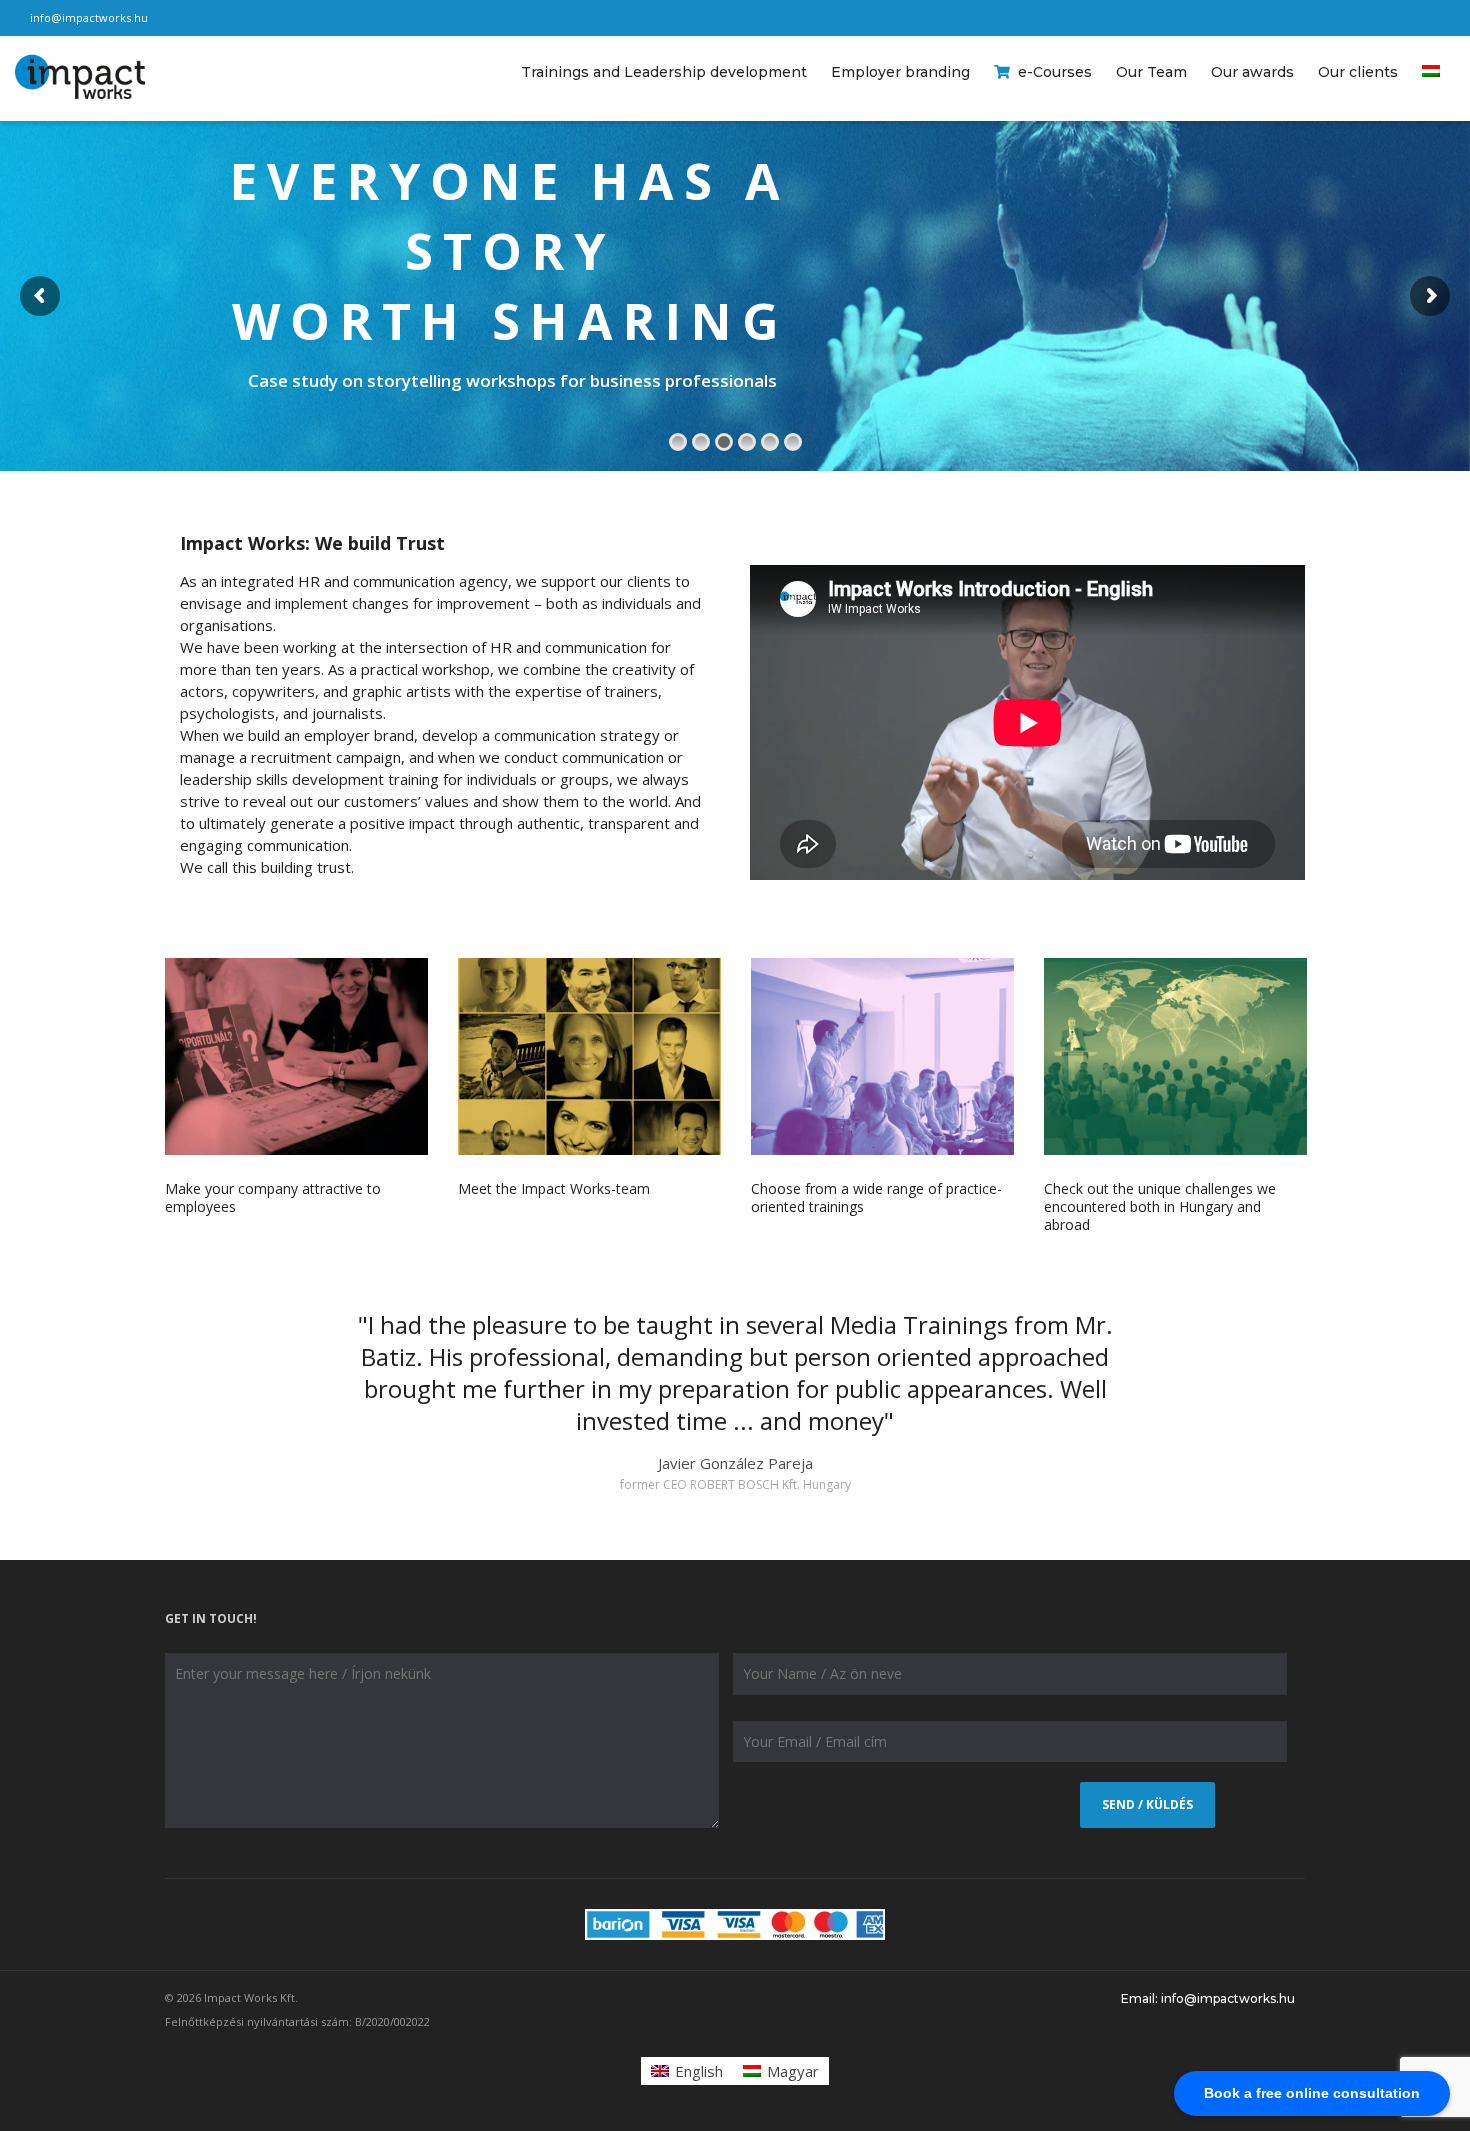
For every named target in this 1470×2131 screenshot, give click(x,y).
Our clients (1358, 72)
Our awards (1252, 72)
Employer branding (900, 72)
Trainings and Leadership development (664, 72)
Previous (204, 1403)
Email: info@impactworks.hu (1208, 1998)
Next (1266, 1403)
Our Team (1151, 72)
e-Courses (1055, 72)
